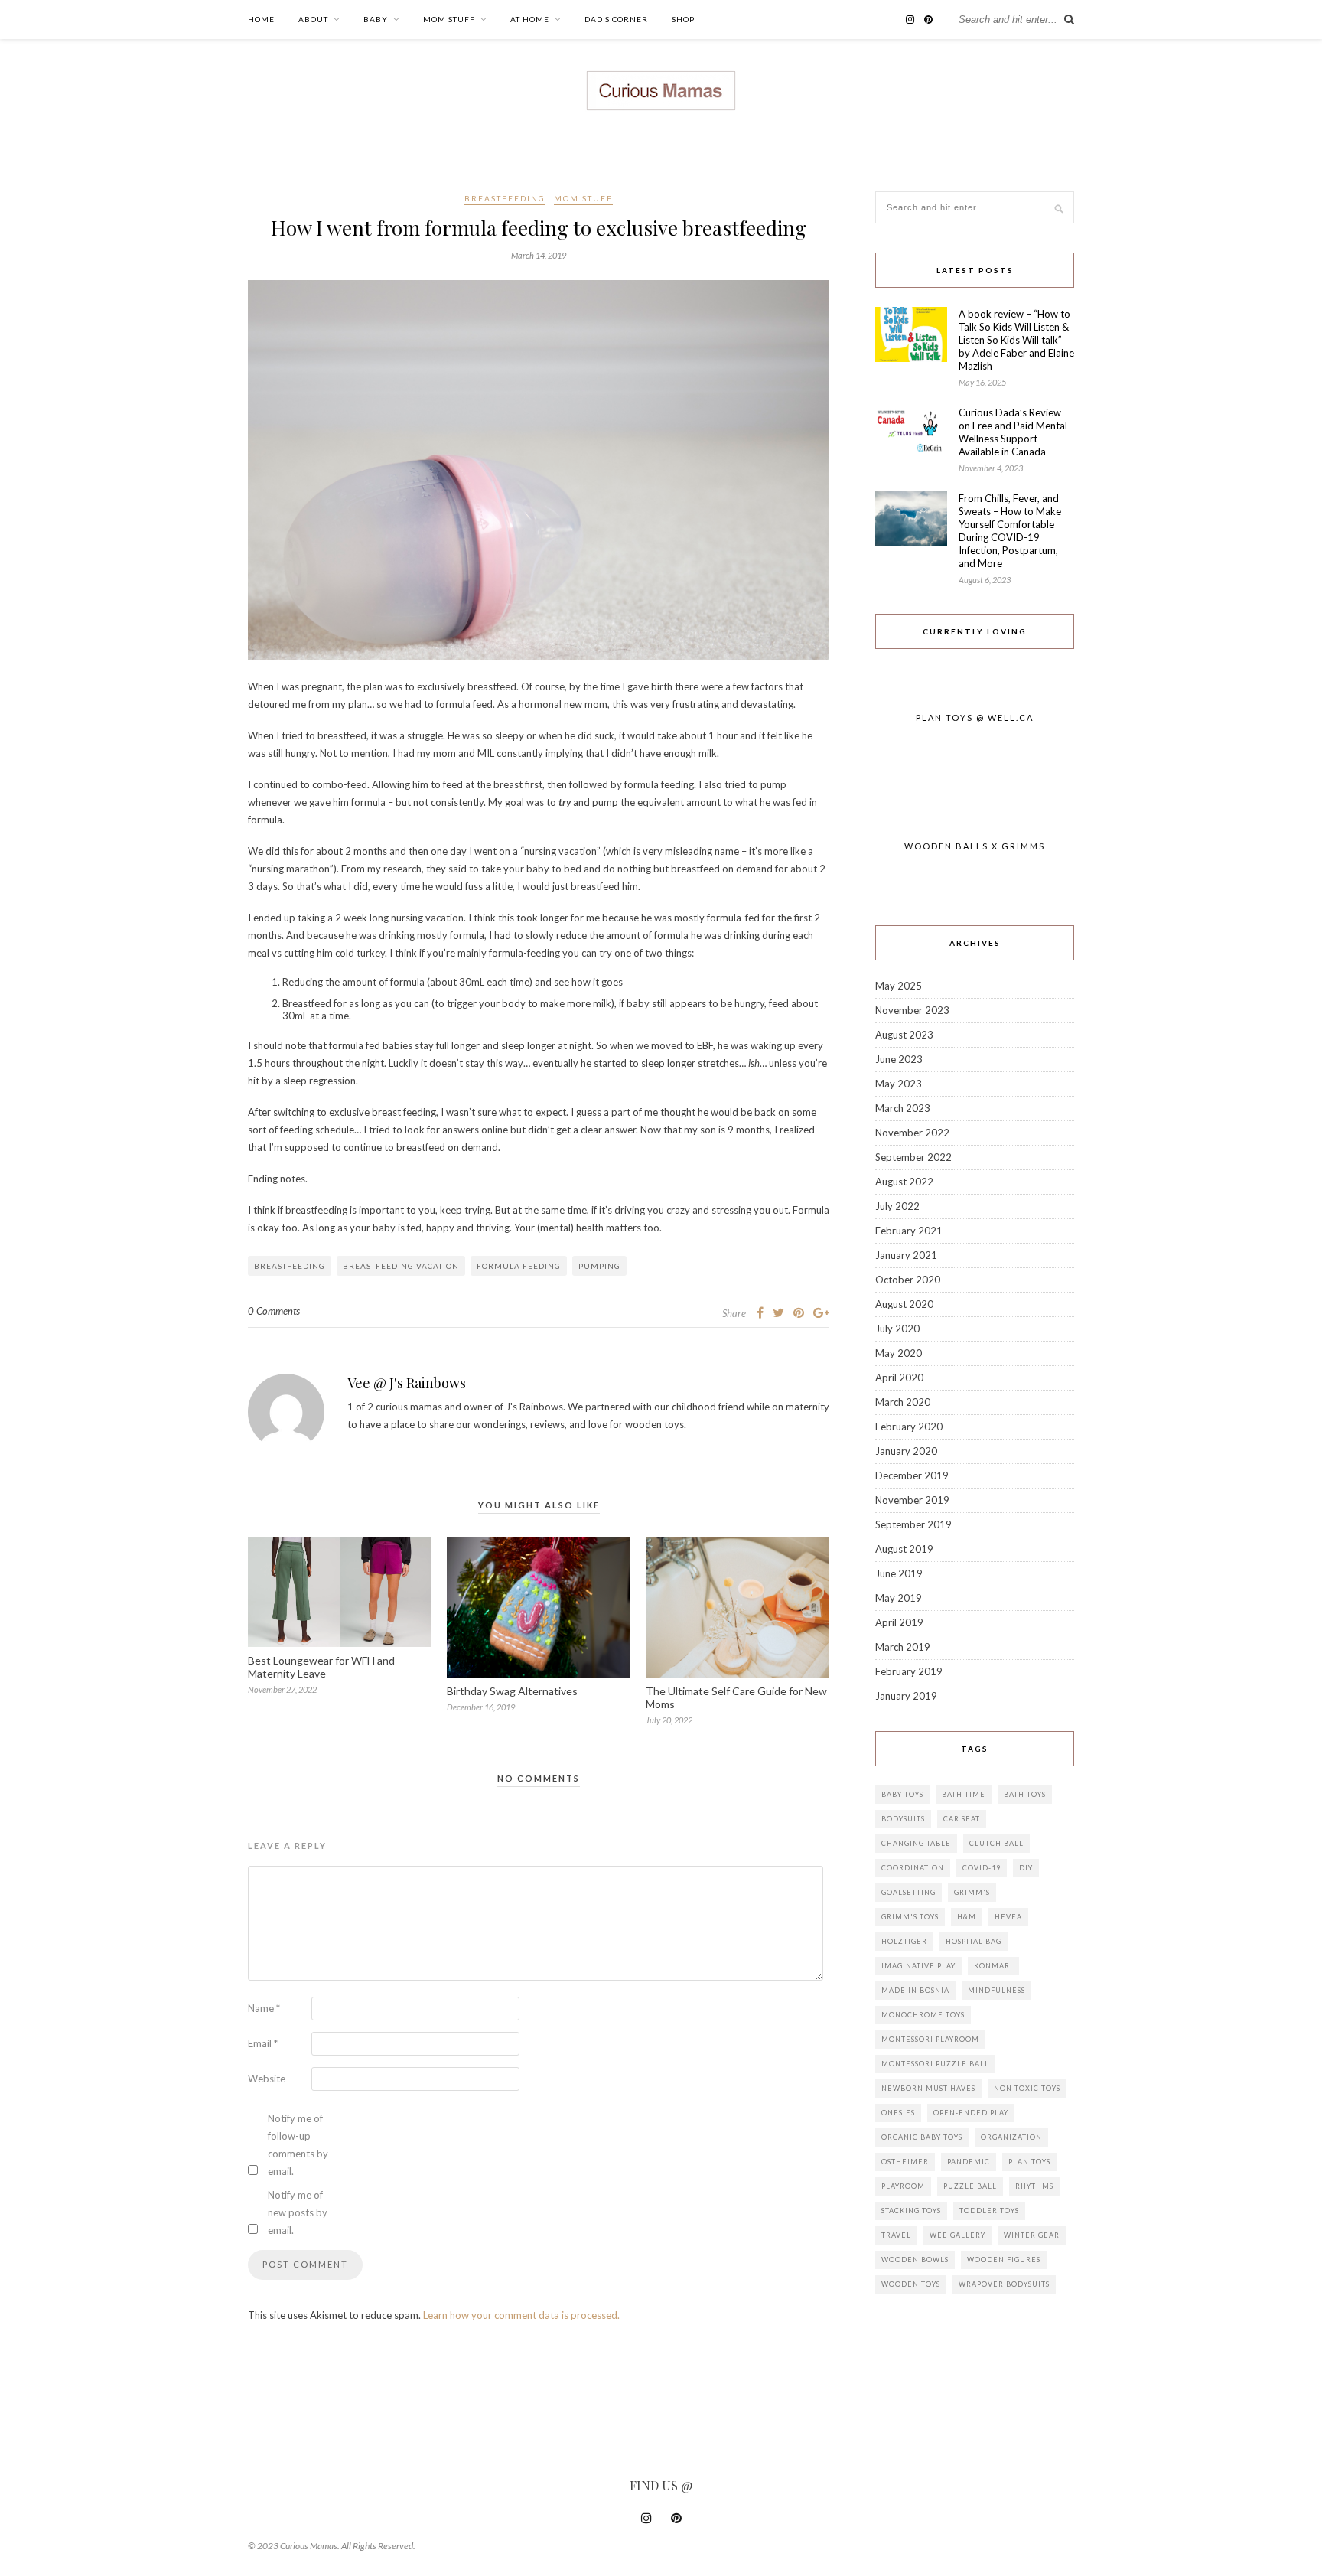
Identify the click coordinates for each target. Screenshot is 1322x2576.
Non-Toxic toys (1027, 2088)
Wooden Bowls (915, 2260)
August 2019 (904, 1549)
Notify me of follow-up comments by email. (298, 2145)
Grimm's (972, 1892)
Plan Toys (1029, 2162)
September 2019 (913, 1524)
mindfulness (996, 1990)
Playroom (903, 2186)
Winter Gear (1032, 2235)
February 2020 (909, 1427)
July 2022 (897, 1206)
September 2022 (913, 1157)
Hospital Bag (974, 1941)
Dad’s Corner (616, 19)
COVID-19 (982, 1868)
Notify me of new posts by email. (298, 2212)
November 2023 (912, 1010)
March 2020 (903, 1402)
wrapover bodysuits (1004, 2284)
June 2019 (899, 1573)
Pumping (599, 1266)
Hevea (1008, 1917)
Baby (376, 19)
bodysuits (903, 1819)
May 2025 (899, 986)
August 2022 (904, 1182)
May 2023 (899, 1084)
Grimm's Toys (910, 1917)
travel (896, 2235)
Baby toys (902, 1794)
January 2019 (906, 1696)
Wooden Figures (1004, 2260)
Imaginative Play (918, 1966)
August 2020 (904, 1304)
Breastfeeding (505, 198)
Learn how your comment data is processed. (521, 2315)
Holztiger (904, 1941)
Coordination (913, 1868)
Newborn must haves (928, 2088)
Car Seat (962, 1819)
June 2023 (899, 1059)
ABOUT (313, 19)
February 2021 (909, 1231)
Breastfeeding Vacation (401, 1266)
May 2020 (899, 1353)
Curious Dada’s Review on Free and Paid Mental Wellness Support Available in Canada (1013, 432)
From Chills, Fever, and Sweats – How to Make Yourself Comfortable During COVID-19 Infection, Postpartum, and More (1010, 531)
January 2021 (906, 1255)
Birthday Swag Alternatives (512, 1691)
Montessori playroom (930, 2039)
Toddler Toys (989, 2211)
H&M (967, 1917)
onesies (898, 2113)
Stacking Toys (911, 2211)
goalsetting (908, 1892)
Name (264, 2008)
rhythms (1034, 2186)
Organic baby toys (922, 2137)
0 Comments (274, 1311)
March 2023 (903, 1108)
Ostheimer (905, 2162)
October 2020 (908, 1280)
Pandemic (969, 2162)
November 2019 (912, 1500)
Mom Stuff (449, 19)
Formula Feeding (519, 1266)
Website (267, 2079)
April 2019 (899, 1622)
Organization (1011, 2137)
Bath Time (964, 1794)
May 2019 (899, 1598)
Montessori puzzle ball (935, 2064)
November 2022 (912, 1133)
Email (263, 2043)
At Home (530, 19)
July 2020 (897, 1329)
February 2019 (909, 1671)
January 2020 (906, 1451)
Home (261, 19)
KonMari (993, 1966)
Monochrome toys (923, 2015)
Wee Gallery (957, 2235)
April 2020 (899, 1378)
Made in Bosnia (915, 1990)
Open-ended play (971, 2113)
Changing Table (916, 1843)
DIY (1026, 1868)
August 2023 (904, 1035)
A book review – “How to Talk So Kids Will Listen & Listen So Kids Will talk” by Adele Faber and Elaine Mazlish (1016, 340)
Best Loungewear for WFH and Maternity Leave (321, 1667)
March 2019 (903, 1647)
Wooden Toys (911, 2284)
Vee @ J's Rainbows (407, 1383)
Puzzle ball (970, 2186)
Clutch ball (996, 1843)
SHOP (683, 19)
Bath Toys (1025, 1794)
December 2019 (912, 1475)
